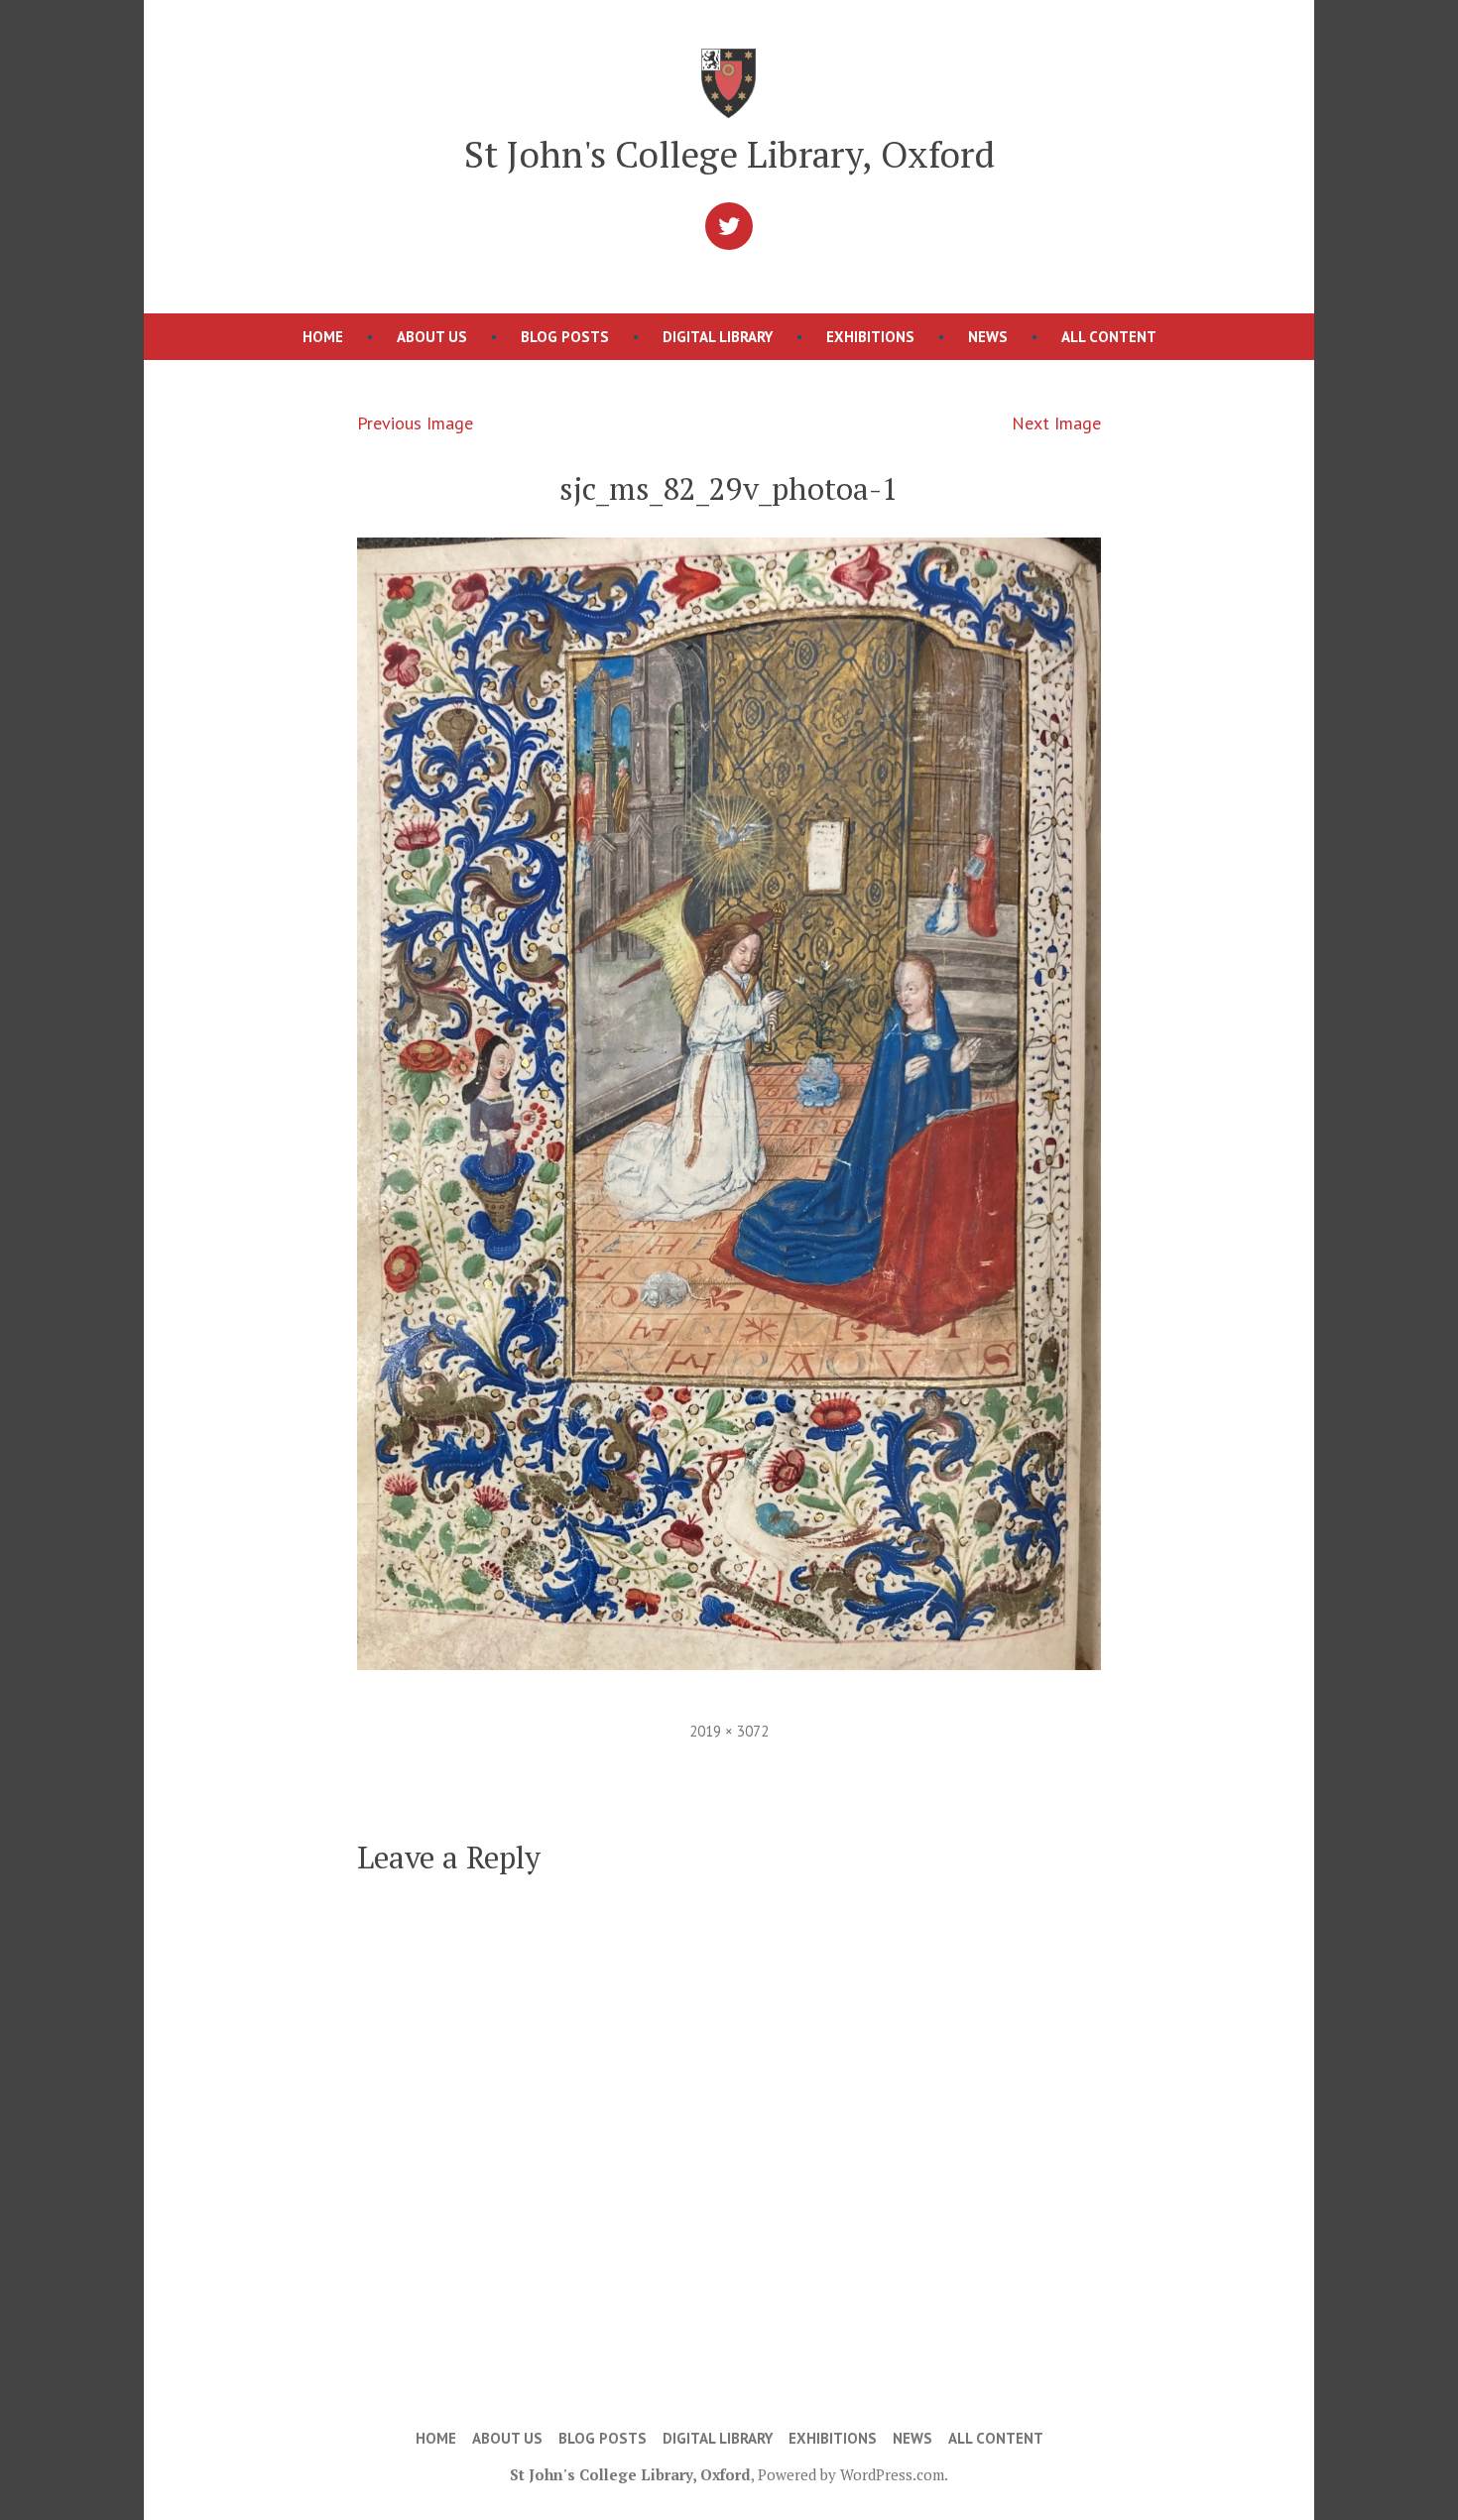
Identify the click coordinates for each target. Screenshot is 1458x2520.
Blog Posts (565, 337)
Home (323, 337)
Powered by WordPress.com (851, 2474)
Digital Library (718, 337)
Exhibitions (870, 337)
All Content (1109, 337)
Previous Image (415, 423)
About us (432, 337)
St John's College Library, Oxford (729, 154)
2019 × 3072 (729, 1731)
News (988, 337)
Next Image (1056, 423)
